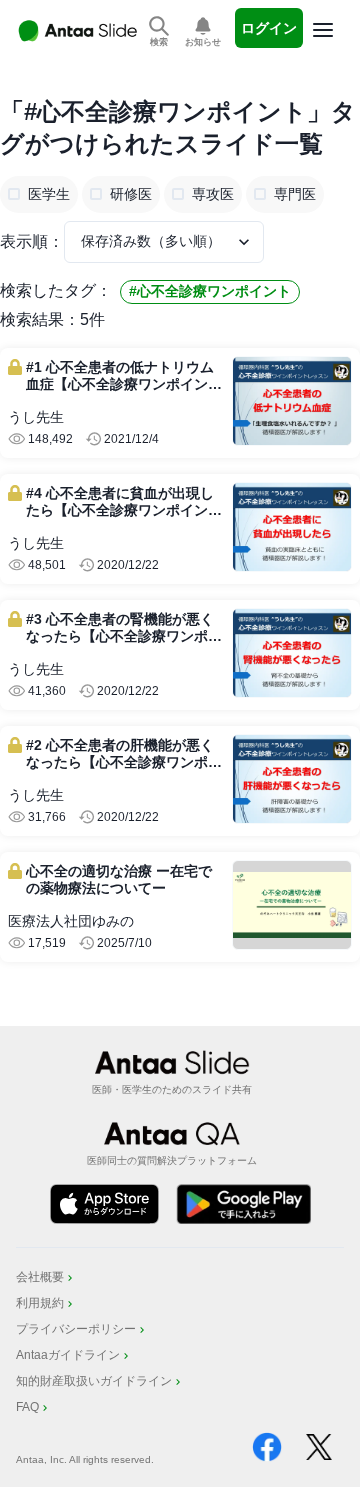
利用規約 (40, 1303)
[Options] (323, 30)
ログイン (269, 28)
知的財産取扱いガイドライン (94, 1381)
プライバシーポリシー (76, 1329)
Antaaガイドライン (68, 1355)
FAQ (27, 1407)
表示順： (32, 241)
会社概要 (40, 1277)
